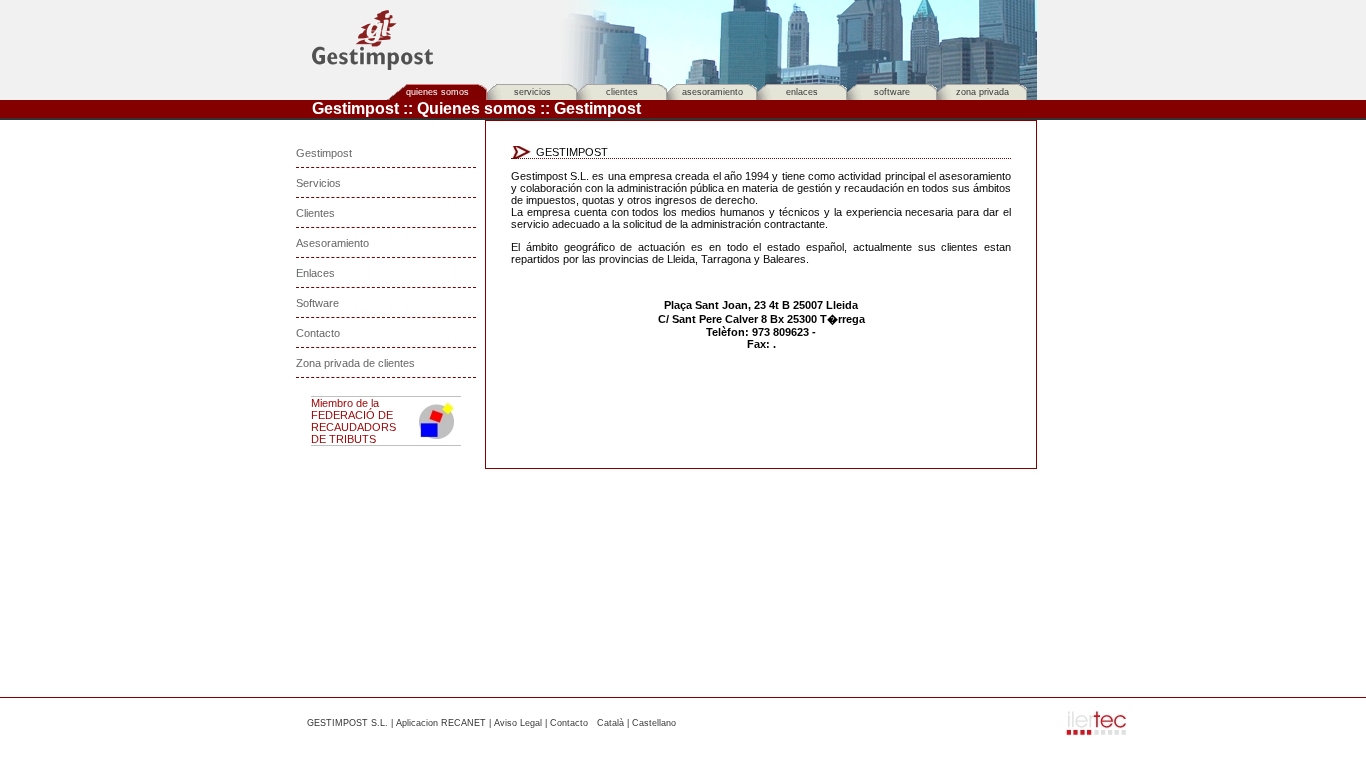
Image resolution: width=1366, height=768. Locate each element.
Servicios (318, 183)
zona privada (982, 92)
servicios (532, 92)
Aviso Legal (518, 723)
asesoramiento (712, 92)
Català (610, 723)
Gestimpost (324, 153)
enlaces (802, 92)
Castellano (654, 723)
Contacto (318, 333)
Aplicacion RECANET (441, 723)
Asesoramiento (332, 243)
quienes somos (437, 92)
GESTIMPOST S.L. (347, 723)
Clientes (315, 213)
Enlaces (315, 273)
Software (317, 303)
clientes (622, 92)
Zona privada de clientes (355, 363)
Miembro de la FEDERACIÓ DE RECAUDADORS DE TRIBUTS (353, 421)
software (892, 92)
